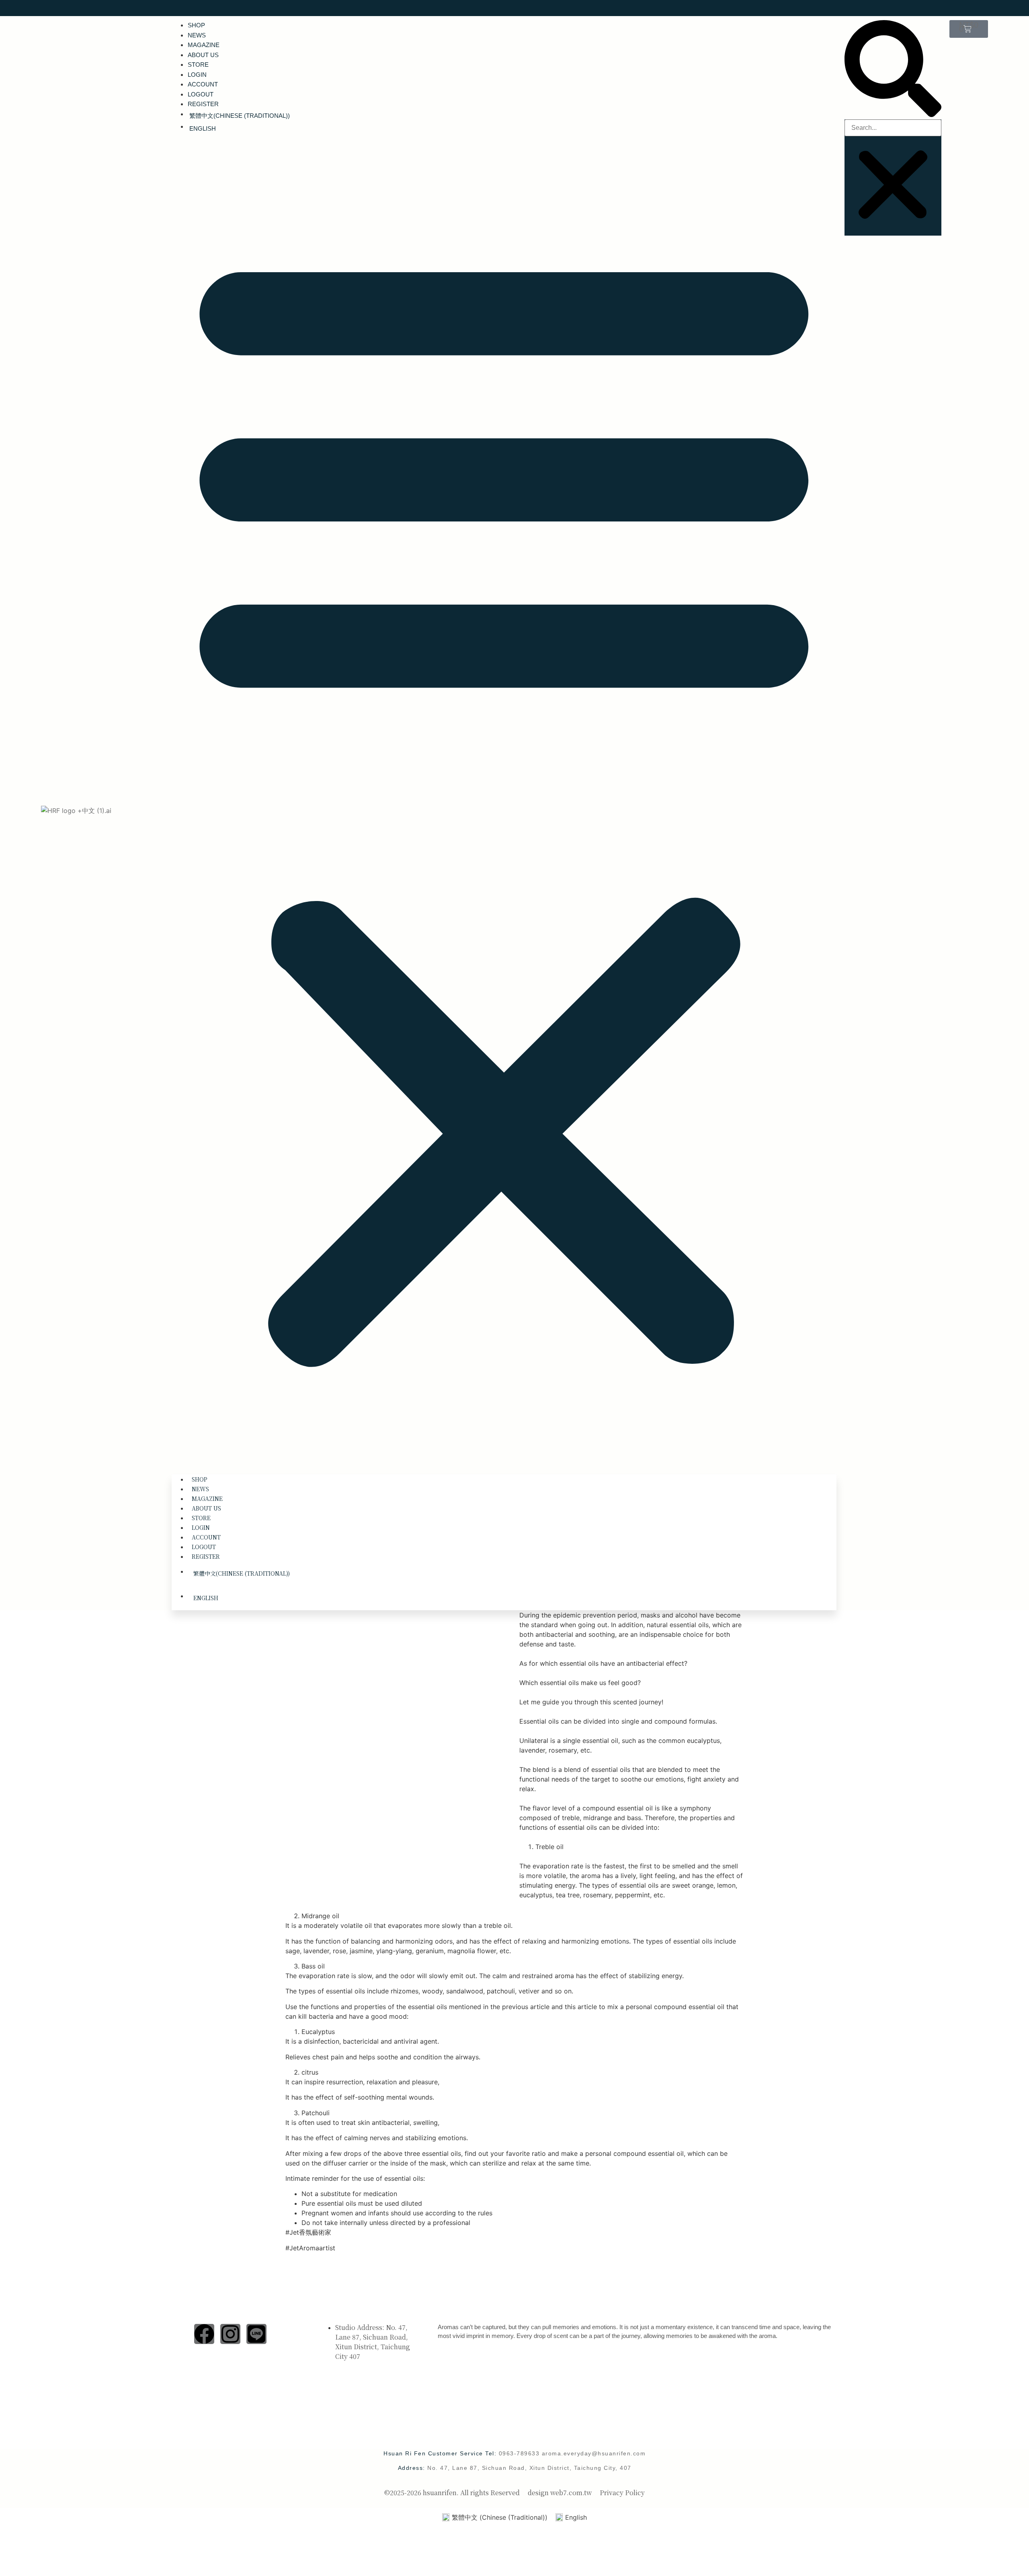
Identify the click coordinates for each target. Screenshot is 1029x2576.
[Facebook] (204, 2334)
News (197, 35)
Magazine (204, 45)
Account (203, 84)
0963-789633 (520, 2453)
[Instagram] (230, 2334)
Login (197, 75)
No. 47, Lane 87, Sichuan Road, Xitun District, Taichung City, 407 (529, 2468)
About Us (203, 55)
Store (198, 65)
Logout (201, 94)
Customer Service (467, 2310)
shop (196, 25)
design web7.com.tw (560, 2493)
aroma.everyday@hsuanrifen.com (594, 2453)
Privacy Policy (622, 2493)
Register (203, 104)
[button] (504, 801)
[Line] (256, 2334)
